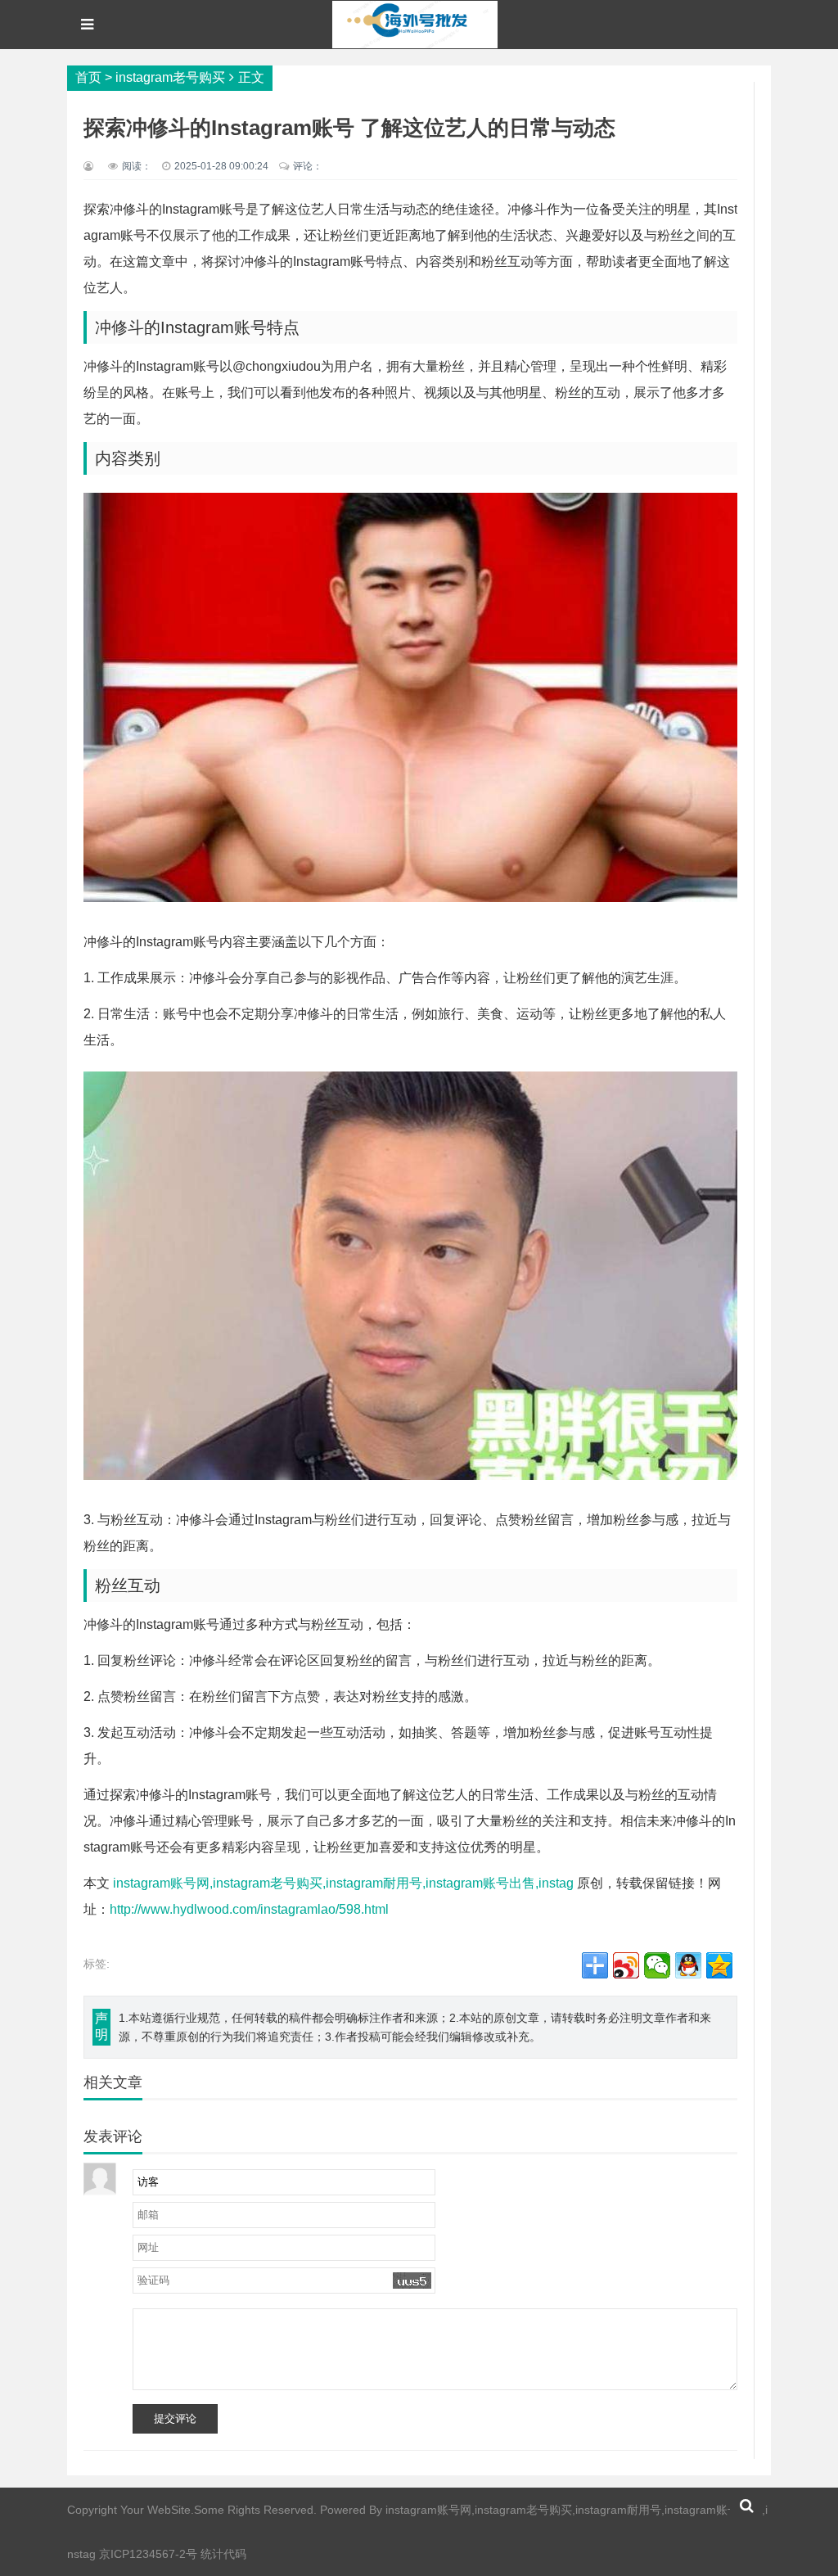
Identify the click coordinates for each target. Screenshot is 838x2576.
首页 (88, 77)
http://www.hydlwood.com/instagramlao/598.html (249, 1909)
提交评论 (175, 2418)
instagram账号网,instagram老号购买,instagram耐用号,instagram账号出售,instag (343, 1883)
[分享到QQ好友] (688, 1965)
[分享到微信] (657, 1965)
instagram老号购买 (170, 77)
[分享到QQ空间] (719, 1965)
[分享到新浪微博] (626, 1965)
